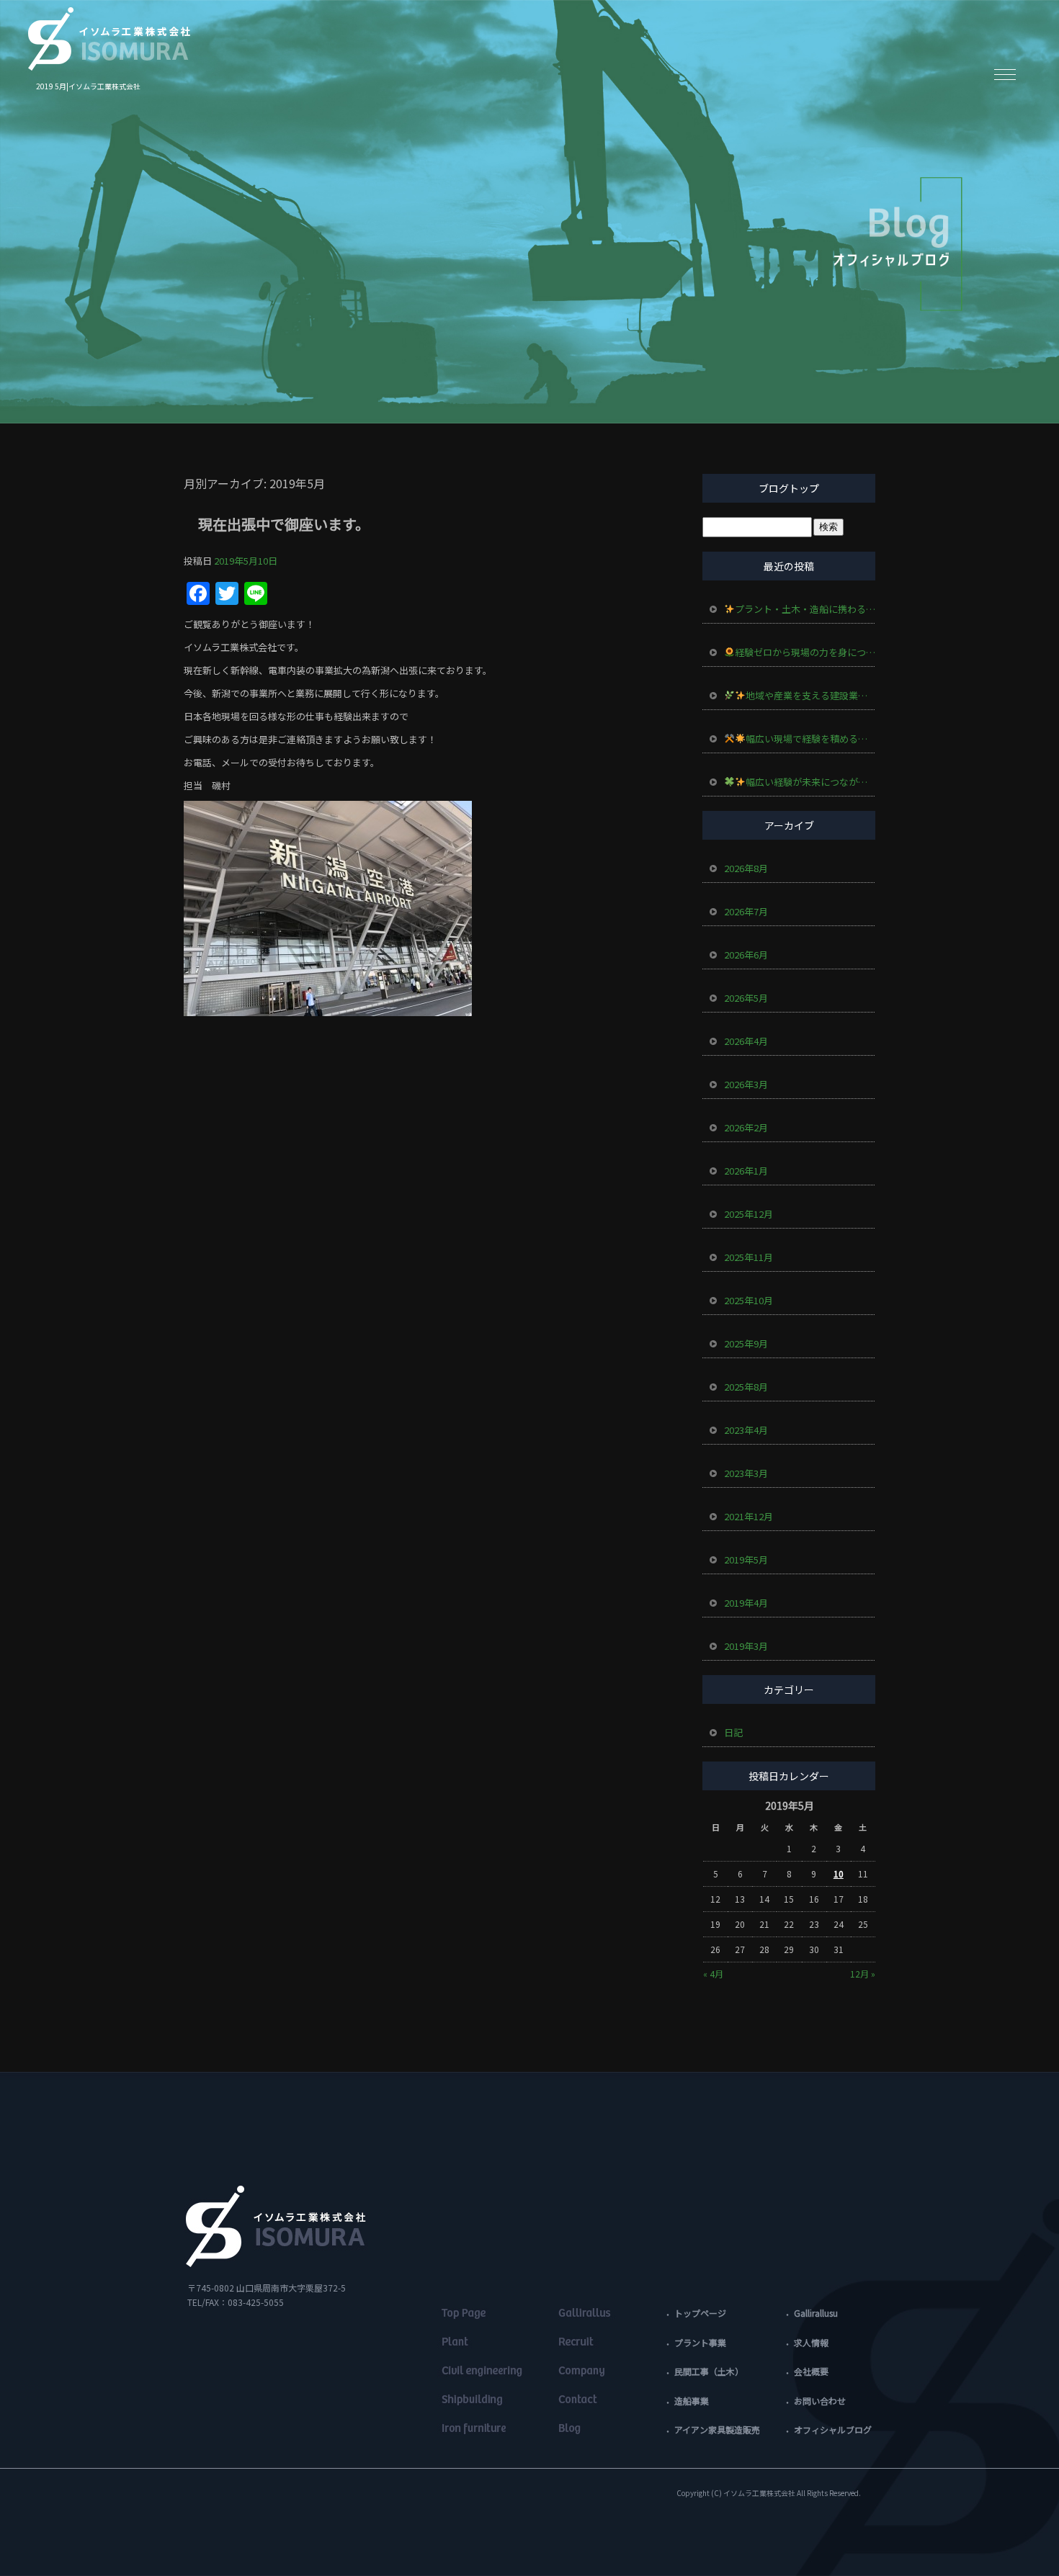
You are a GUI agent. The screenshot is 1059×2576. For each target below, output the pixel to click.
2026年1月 (746, 1171)
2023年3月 (746, 1473)
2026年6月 (746, 955)
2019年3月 (746, 1646)
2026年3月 (746, 1084)
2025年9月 (746, 1343)
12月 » (863, 1974)
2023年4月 (746, 1430)
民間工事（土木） (709, 2371)
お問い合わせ (820, 2401)
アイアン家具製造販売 (717, 2429)
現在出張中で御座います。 (284, 524)
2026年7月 (746, 911)
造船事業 (692, 2401)
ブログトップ (789, 488)
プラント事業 (700, 2342)
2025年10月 (749, 1300)
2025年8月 (746, 1387)
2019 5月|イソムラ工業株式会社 (88, 86)
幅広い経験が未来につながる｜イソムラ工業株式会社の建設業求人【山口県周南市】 (810, 782)
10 (839, 1873)
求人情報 (811, 2342)
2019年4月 (746, 1603)
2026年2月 (746, 1127)
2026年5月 (746, 998)
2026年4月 (746, 1041)
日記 (733, 1732)
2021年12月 (749, 1516)
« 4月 (713, 1974)
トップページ (700, 2313)
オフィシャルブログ (833, 2429)
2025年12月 (749, 1214)
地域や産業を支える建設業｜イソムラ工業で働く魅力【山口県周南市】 (810, 695)
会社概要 (811, 2371)
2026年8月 (746, 868)
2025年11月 (749, 1257)
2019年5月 (746, 1559)
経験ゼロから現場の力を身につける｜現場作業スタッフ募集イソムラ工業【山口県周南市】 (805, 652)
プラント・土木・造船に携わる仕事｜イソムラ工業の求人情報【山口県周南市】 (805, 609)
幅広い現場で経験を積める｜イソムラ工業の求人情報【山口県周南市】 (810, 739)
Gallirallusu (816, 2313)
